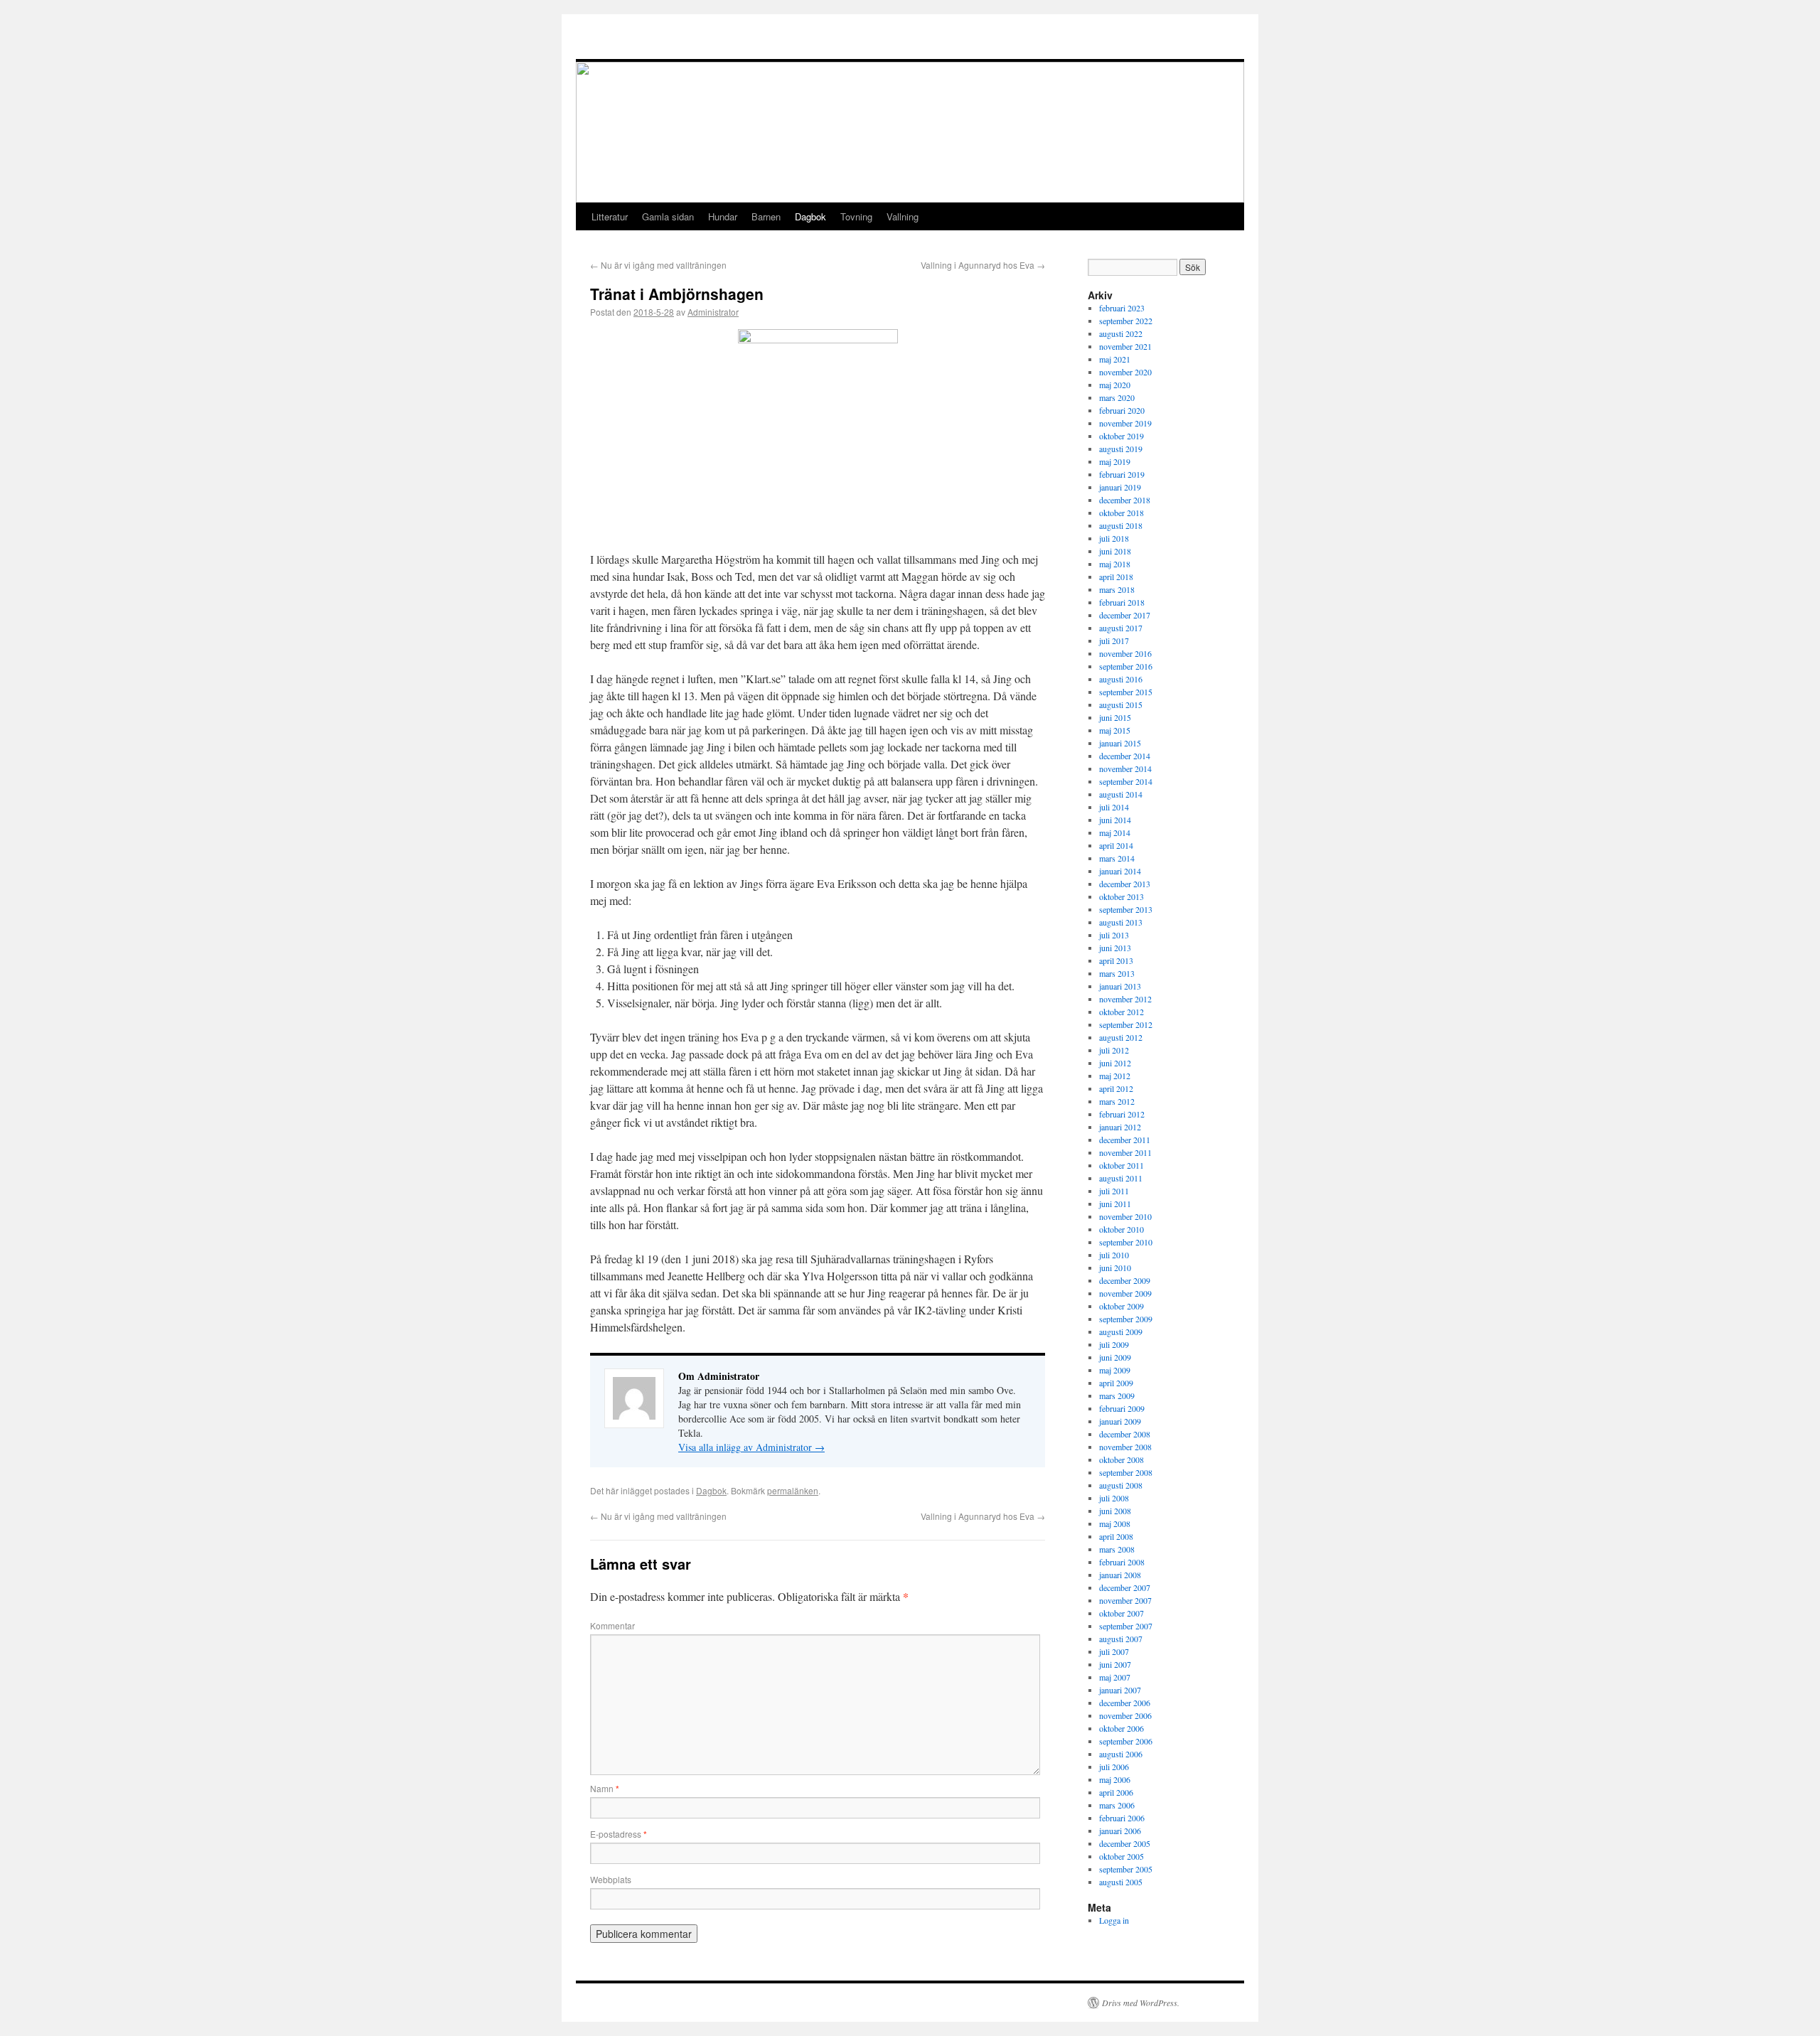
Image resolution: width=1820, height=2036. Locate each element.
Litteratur (610, 216)
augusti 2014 (1121, 794)
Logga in (1114, 1920)
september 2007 (1126, 1626)
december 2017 (1125, 615)
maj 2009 (1115, 1370)
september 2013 (1126, 909)
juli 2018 (1114, 538)
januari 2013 (1120, 986)
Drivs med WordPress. (1141, 2003)
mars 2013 (1117, 973)
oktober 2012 (1122, 1012)
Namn (605, 1788)
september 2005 (1126, 1869)
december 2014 (1125, 756)
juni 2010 (1115, 1268)
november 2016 (1125, 653)
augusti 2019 (1121, 449)
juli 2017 (1114, 641)
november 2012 (1125, 999)
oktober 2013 (1122, 896)
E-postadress (619, 1834)
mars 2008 (1117, 1549)
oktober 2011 (1122, 1165)
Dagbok (810, 216)
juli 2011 (1114, 1191)
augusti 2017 (1121, 628)
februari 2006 (1122, 1818)
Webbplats (611, 1879)
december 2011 (1125, 1140)
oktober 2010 (1122, 1229)
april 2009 (1116, 1383)
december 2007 (1125, 1587)
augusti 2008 (1121, 1485)
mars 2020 (1117, 397)
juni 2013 (1115, 948)
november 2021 (1125, 346)
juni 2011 (1115, 1204)
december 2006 (1125, 1703)
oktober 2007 (1122, 1613)
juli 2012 (1114, 1050)
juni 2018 (1115, 551)
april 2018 (1116, 577)
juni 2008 (1115, 1511)
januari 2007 (1120, 1690)
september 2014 (1126, 781)
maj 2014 (1115, 832)
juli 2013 (1114, 935)
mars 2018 (1117, 589)
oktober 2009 (1122, 1306)
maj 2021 (1115, 359)
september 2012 (1126, 1024)
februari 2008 (1122, 1562)
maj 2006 (1115, 1779)
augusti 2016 (1121, 679)
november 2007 (1125, 1600)
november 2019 (1125, 423)
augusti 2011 (1121, 1178)
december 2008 (1125, 1434)
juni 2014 (1115, 820)
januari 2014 (1120, 871)
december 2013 (1125, 884)
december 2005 (1125, 1843)
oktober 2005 (1122, 1856)
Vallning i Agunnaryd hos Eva (983, 265)
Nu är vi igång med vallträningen (658, 265)
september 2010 (1126, 1242)
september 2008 (1126, 1472)
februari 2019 (1122, 474)
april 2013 (1116, 960)
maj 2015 (1115, 730)
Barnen (766, 216)
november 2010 (1125, 1216)
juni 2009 (1115, 1357)
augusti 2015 (1121, 704)
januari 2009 (1120, 1421)
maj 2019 (1115, 461)
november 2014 (1125, 768)
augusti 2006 (1121, 1754)
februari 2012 (1122, 1114)
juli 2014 (1114, 807)
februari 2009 (1122, 1408)
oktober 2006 (1122, 1728)
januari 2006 (1120, 1831)
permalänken (793, 1490)
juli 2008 (1114, 1498)
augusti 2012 (1121, 1037)
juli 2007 (1114, 1651)
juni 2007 (1115, 1664)
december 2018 (1125, 500)
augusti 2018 (1121, 525)
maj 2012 (1115, 1076)
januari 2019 (1120, 487)
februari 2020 (1122, 410)
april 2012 (1116, 1088)
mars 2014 (1117, 858)
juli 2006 (1114, 1767)
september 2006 (1126, 1741)
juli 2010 (1114, 1255)
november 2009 (1125, 1293)
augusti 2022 (1121, 333)
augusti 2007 (1121, 1639)
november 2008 (1125, 1447)
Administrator (713, 312)
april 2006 (1116, 1792)
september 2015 (1126, 692)
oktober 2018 (1122, 513)
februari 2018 (1122, 602)
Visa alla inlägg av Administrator (751, 1447)
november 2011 (1125, 1152)
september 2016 (1126, 666)
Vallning (903, 216)
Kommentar (612, 1625)
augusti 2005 (1121, 1882)
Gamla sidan (668, 216)
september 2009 (1126, 1319)
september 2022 (1126, 321)
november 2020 (1125, 372)
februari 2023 (1122, 308)
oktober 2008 (1122, 1459)
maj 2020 (1115, 385)
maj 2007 (1115, 1677)
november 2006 (1125, 1715)
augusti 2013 (1121, 922)
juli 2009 (1114, 1344)
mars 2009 (1117, 1395)
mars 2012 (1117, 1101)
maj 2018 (1115, 564)
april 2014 (1116, 845)
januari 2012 (1120, 1127)
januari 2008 (1120, 1575)
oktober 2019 (1122, 436)
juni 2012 (1115, 1063)
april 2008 (1116, 1536)
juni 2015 (1115, 717)
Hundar (723, 216)
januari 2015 (1120, 743)
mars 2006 (1117, 1805)
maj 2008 (1115, 1523)
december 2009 (1125, 1280)
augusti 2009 (1121, 1332)
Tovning (856, 216)
